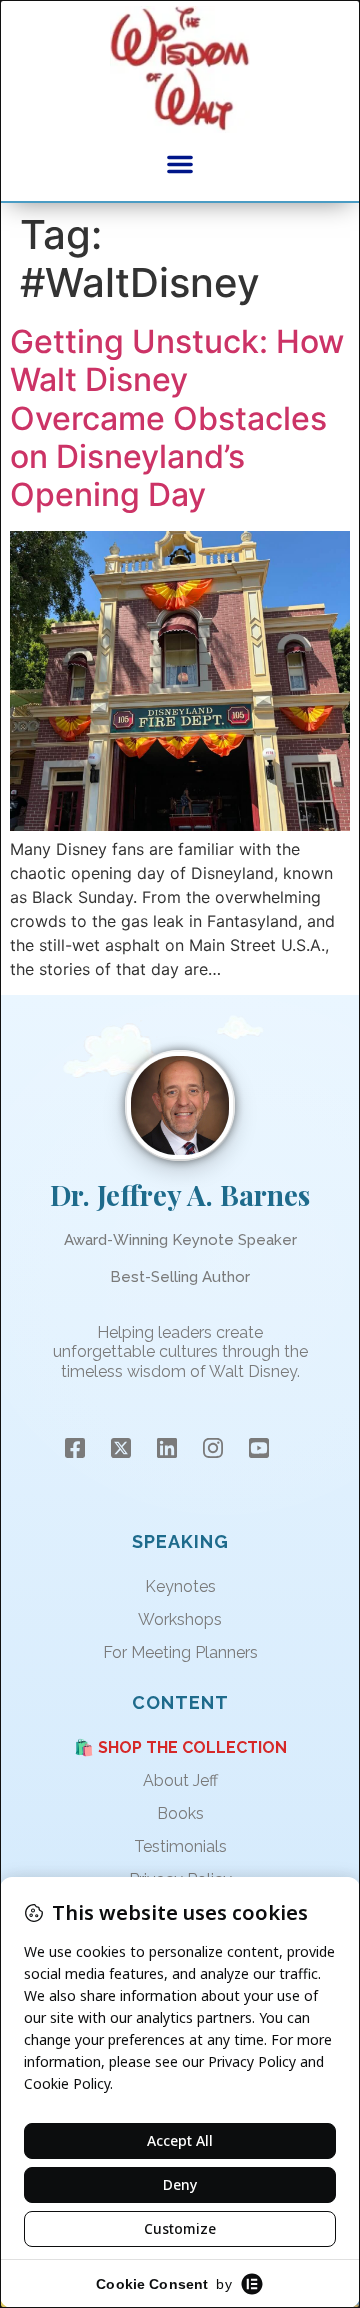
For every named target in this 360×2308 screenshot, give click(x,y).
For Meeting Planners (180, 1652)
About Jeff (180, 1780)
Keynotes (180, 1586)
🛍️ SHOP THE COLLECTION (180, 1747)
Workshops (180, 1619)
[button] (180, 164)
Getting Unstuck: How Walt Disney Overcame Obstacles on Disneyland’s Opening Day (177, 418)
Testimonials (180, 1846)
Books (180, 1813)
